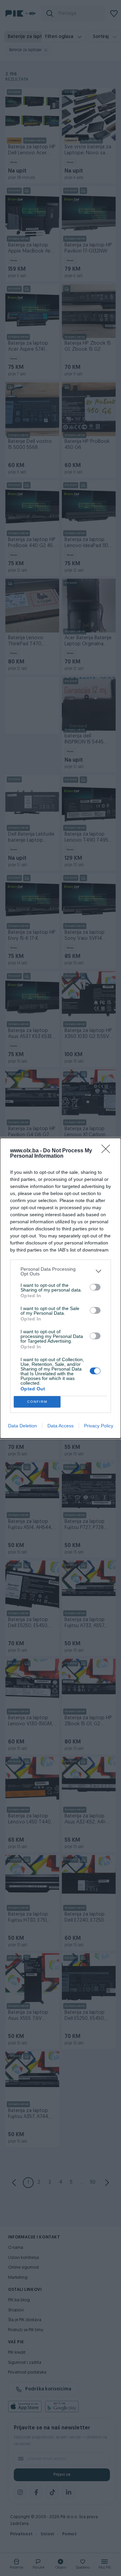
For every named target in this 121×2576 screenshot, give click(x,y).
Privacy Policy (99, 1426)
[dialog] (61, 1288)
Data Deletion (23, 1426)
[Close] (108, 1151)
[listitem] (61, 1271)
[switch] (95, 1287)
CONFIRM (37, 1402)
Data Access (61, 1426)
